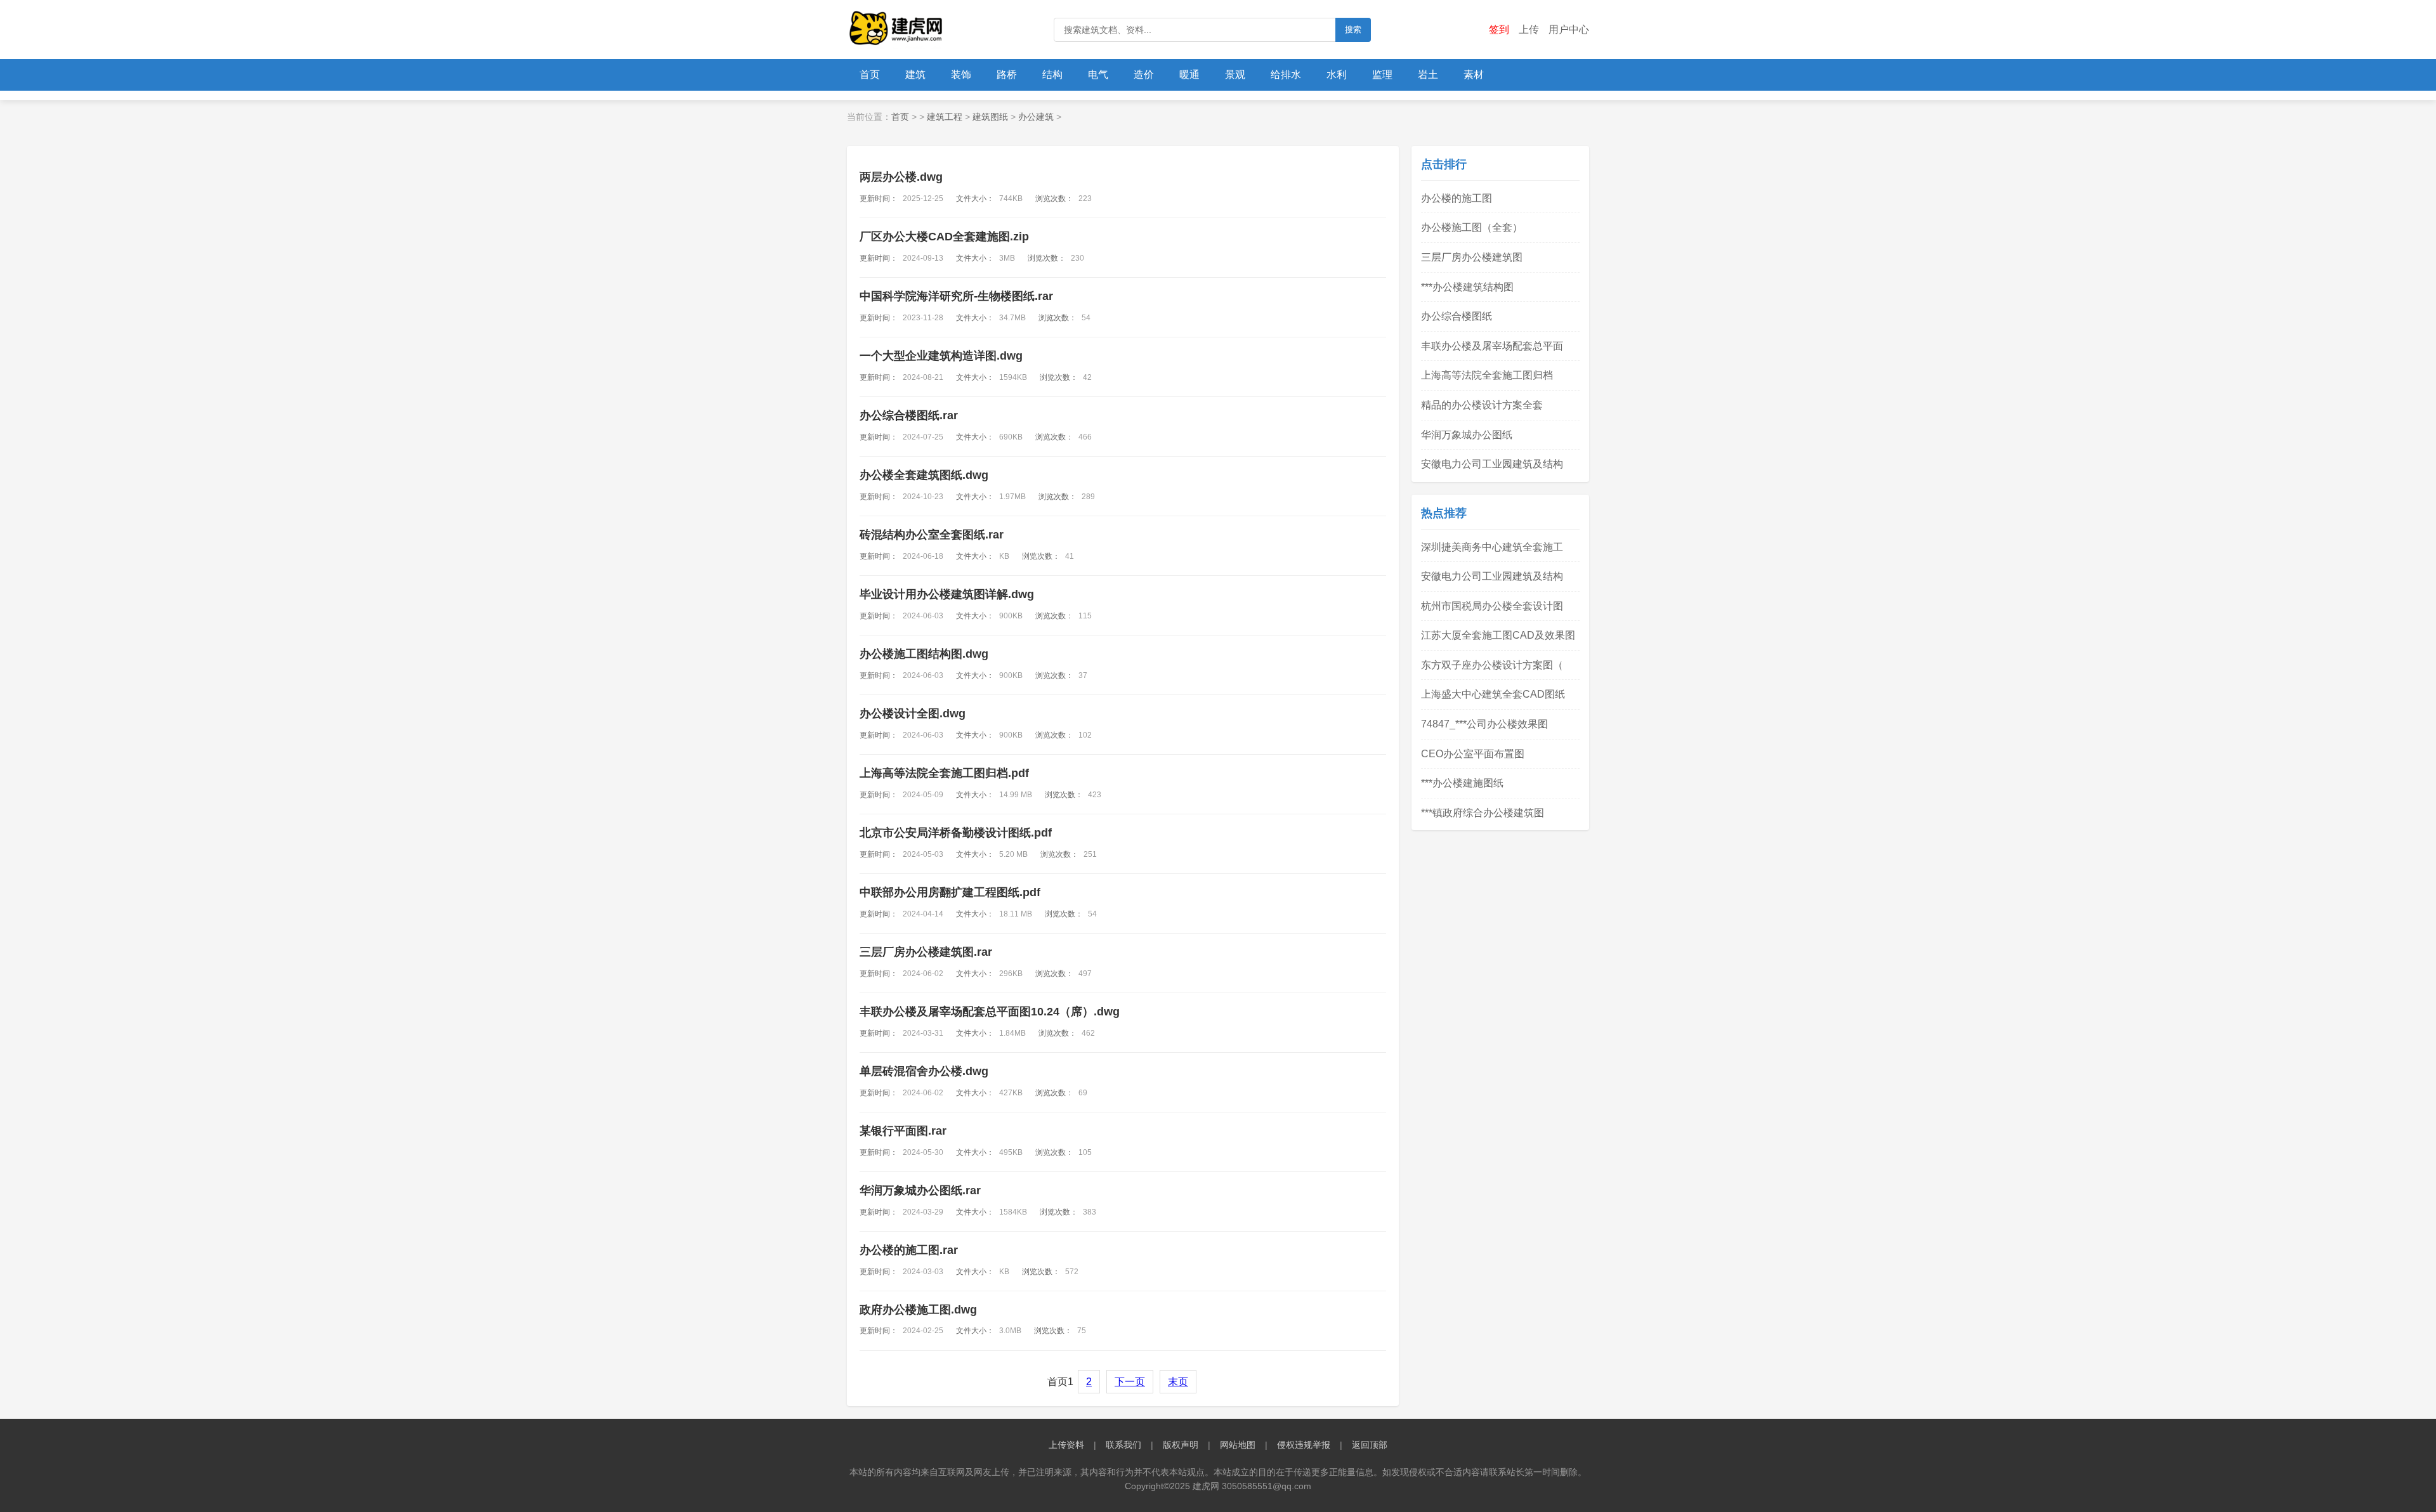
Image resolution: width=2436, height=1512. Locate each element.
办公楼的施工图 (1457, 198)
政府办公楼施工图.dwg (918, 1310)
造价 (1144, 75)
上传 (1529, 29)
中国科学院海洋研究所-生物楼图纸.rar (956, 296)
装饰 (961, 75)
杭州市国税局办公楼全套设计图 (1492, 606)
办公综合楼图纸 (1457, 316)
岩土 (1428, 75)
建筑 (915, 75)
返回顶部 (1370, 1445)
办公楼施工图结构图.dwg (924, 654)
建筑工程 (945, 117)
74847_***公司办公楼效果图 (1484, 724)
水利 (1337, 75)
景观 (1235, 75)
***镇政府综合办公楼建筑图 (1483, 813)
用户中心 (1569, 29)
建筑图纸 (990, 117)
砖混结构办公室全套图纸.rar (932, 535)
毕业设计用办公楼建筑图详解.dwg (947, 594)
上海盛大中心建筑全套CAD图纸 (1493, 694)
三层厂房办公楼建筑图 (1472, 257)
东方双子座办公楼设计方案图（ (1492, 665)
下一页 (1130, 1382)
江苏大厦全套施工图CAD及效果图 (1498, 635)
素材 (1474, 75)
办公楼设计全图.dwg (913, 714)
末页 (1178, 1382)
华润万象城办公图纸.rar (920, 1190)
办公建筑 (1036, 117)
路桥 (1007, 75)
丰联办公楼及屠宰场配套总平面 (1492, 346)
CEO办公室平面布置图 (1473, 754)
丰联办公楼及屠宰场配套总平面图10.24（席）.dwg (990, 1012)
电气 (1098, 75)
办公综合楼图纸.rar (909, 415)
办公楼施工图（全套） (1472, 227)
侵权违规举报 (1304, 1445)
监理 (1382, 75)
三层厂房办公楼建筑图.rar (926, 952)
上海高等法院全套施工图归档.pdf (944, 773)
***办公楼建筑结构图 (1467, 287)
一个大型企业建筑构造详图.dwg (941, 356)
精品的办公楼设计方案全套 (1482, 405)
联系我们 (1123, 1445)
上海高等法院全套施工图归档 (1487, 375)
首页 (870, 75)
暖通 (1189, 75)
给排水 (1286, 75)
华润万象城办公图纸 (1467, 435)
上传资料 (1066, 1445)
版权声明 (1181, 1445)
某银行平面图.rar (903, 1131)
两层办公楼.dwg (901, 177)
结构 (1052, 75)
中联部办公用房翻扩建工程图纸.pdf (950, 892)
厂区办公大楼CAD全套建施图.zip (944, 237)
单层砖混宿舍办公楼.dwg (924, 1071)
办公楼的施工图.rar (909, 1250)
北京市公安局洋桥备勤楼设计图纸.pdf (956, 833)
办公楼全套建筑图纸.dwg (924, 475)
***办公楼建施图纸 (1462, 783)
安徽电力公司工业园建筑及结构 (1492, 464)
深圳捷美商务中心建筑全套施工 (1492, 547)
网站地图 (1238, 1445)
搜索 (1353, 29)
